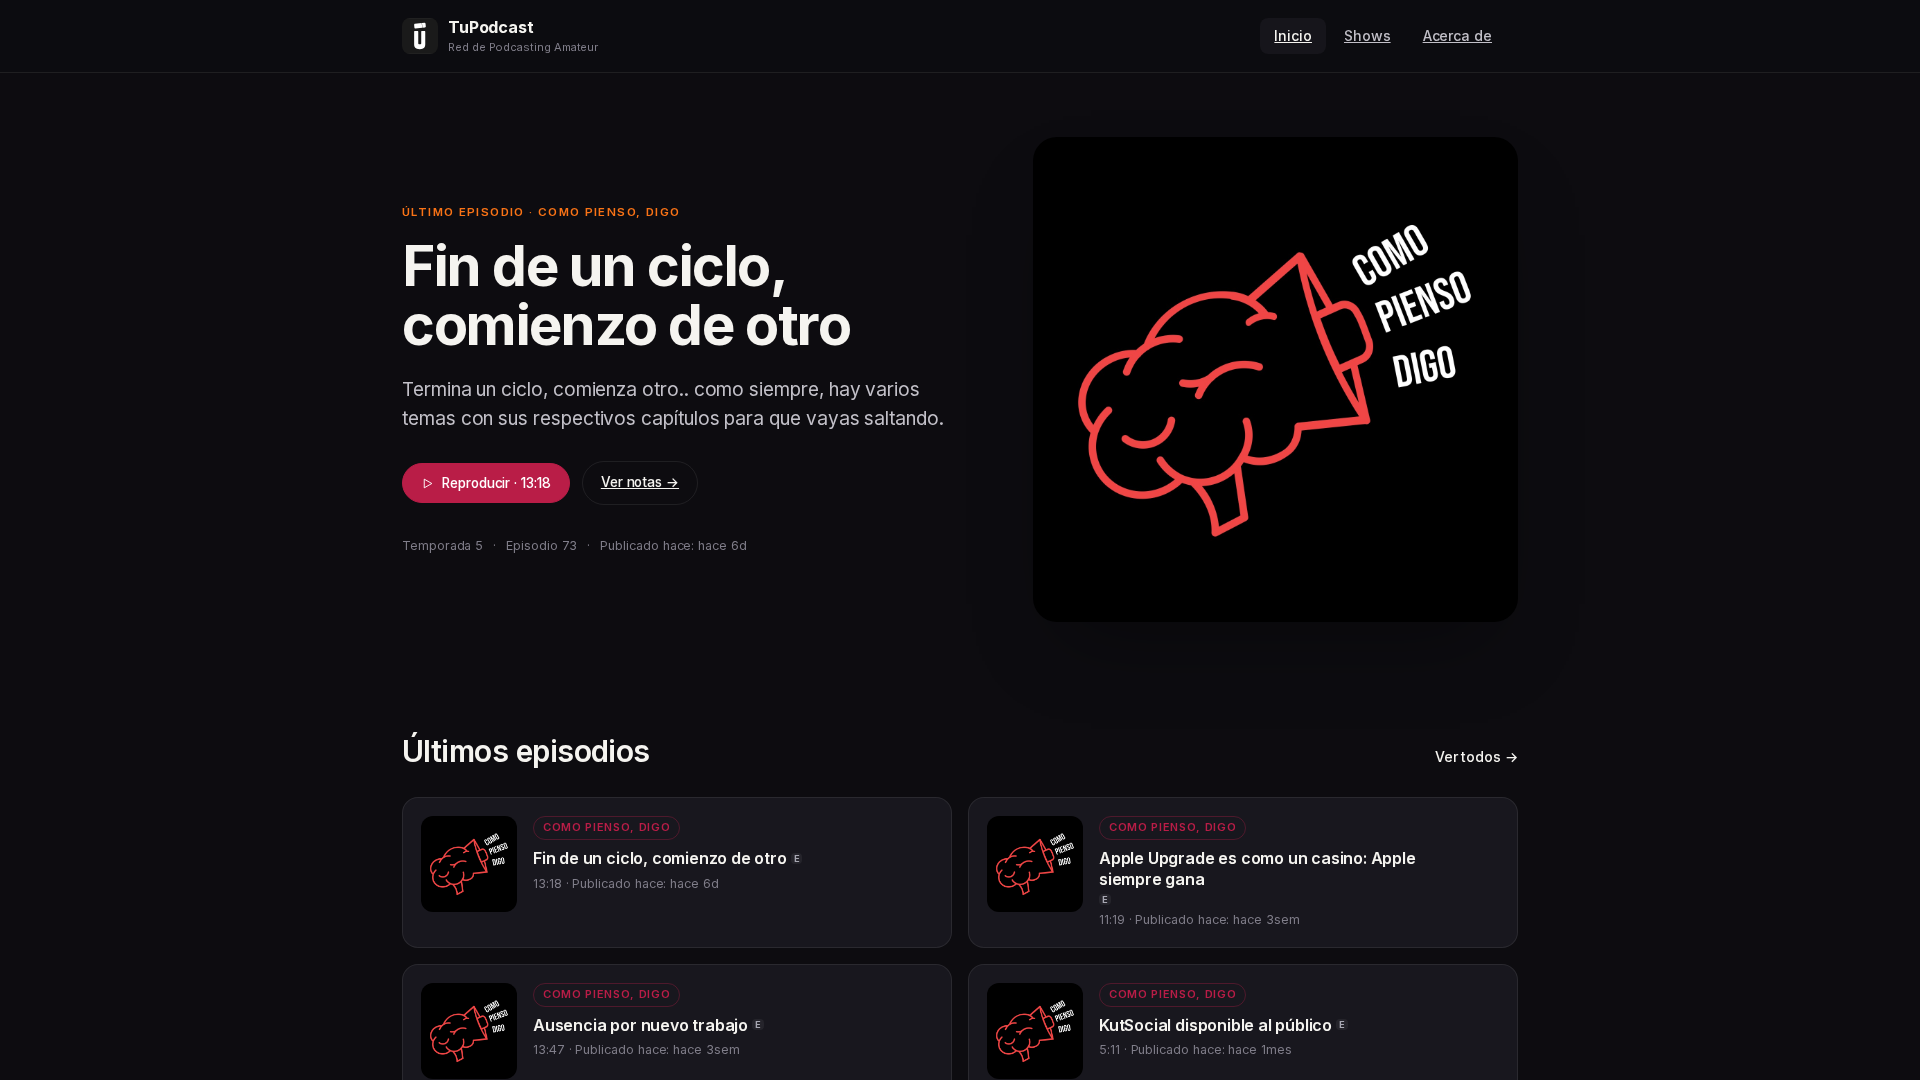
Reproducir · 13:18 (496, 483)
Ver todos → (1476, 756)
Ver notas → (640, 482)
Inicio (1293, 35)
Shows (1367, 35)
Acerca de (1457, 35)
